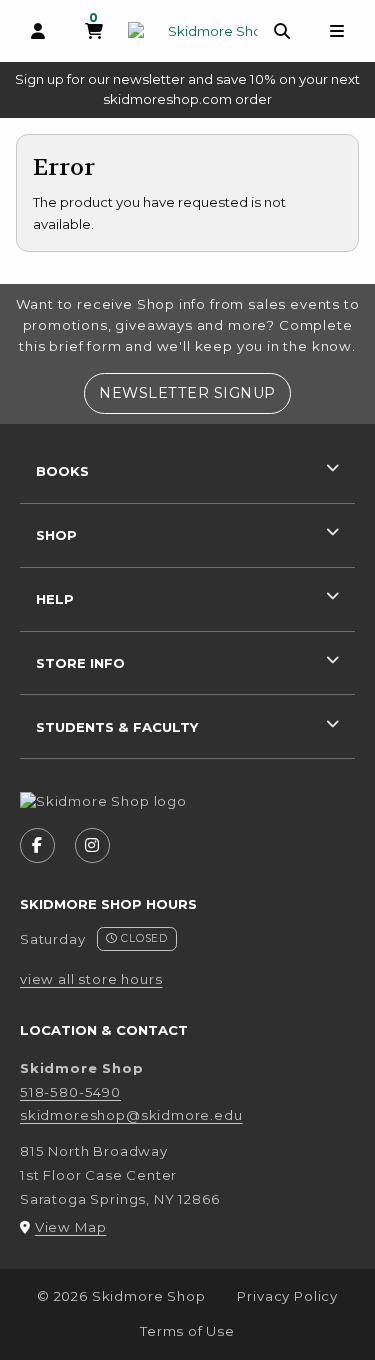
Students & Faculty (117, 727)
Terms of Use (187, 1331)
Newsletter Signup (195, 392)
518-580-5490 (70, 1092)
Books (62, 471)
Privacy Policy (287, 1296)
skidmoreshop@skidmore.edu (131, 1115)
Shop (56, 535)
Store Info (80, 663)
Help (55, 599)
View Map (71, 1227)
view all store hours (91, 979)
